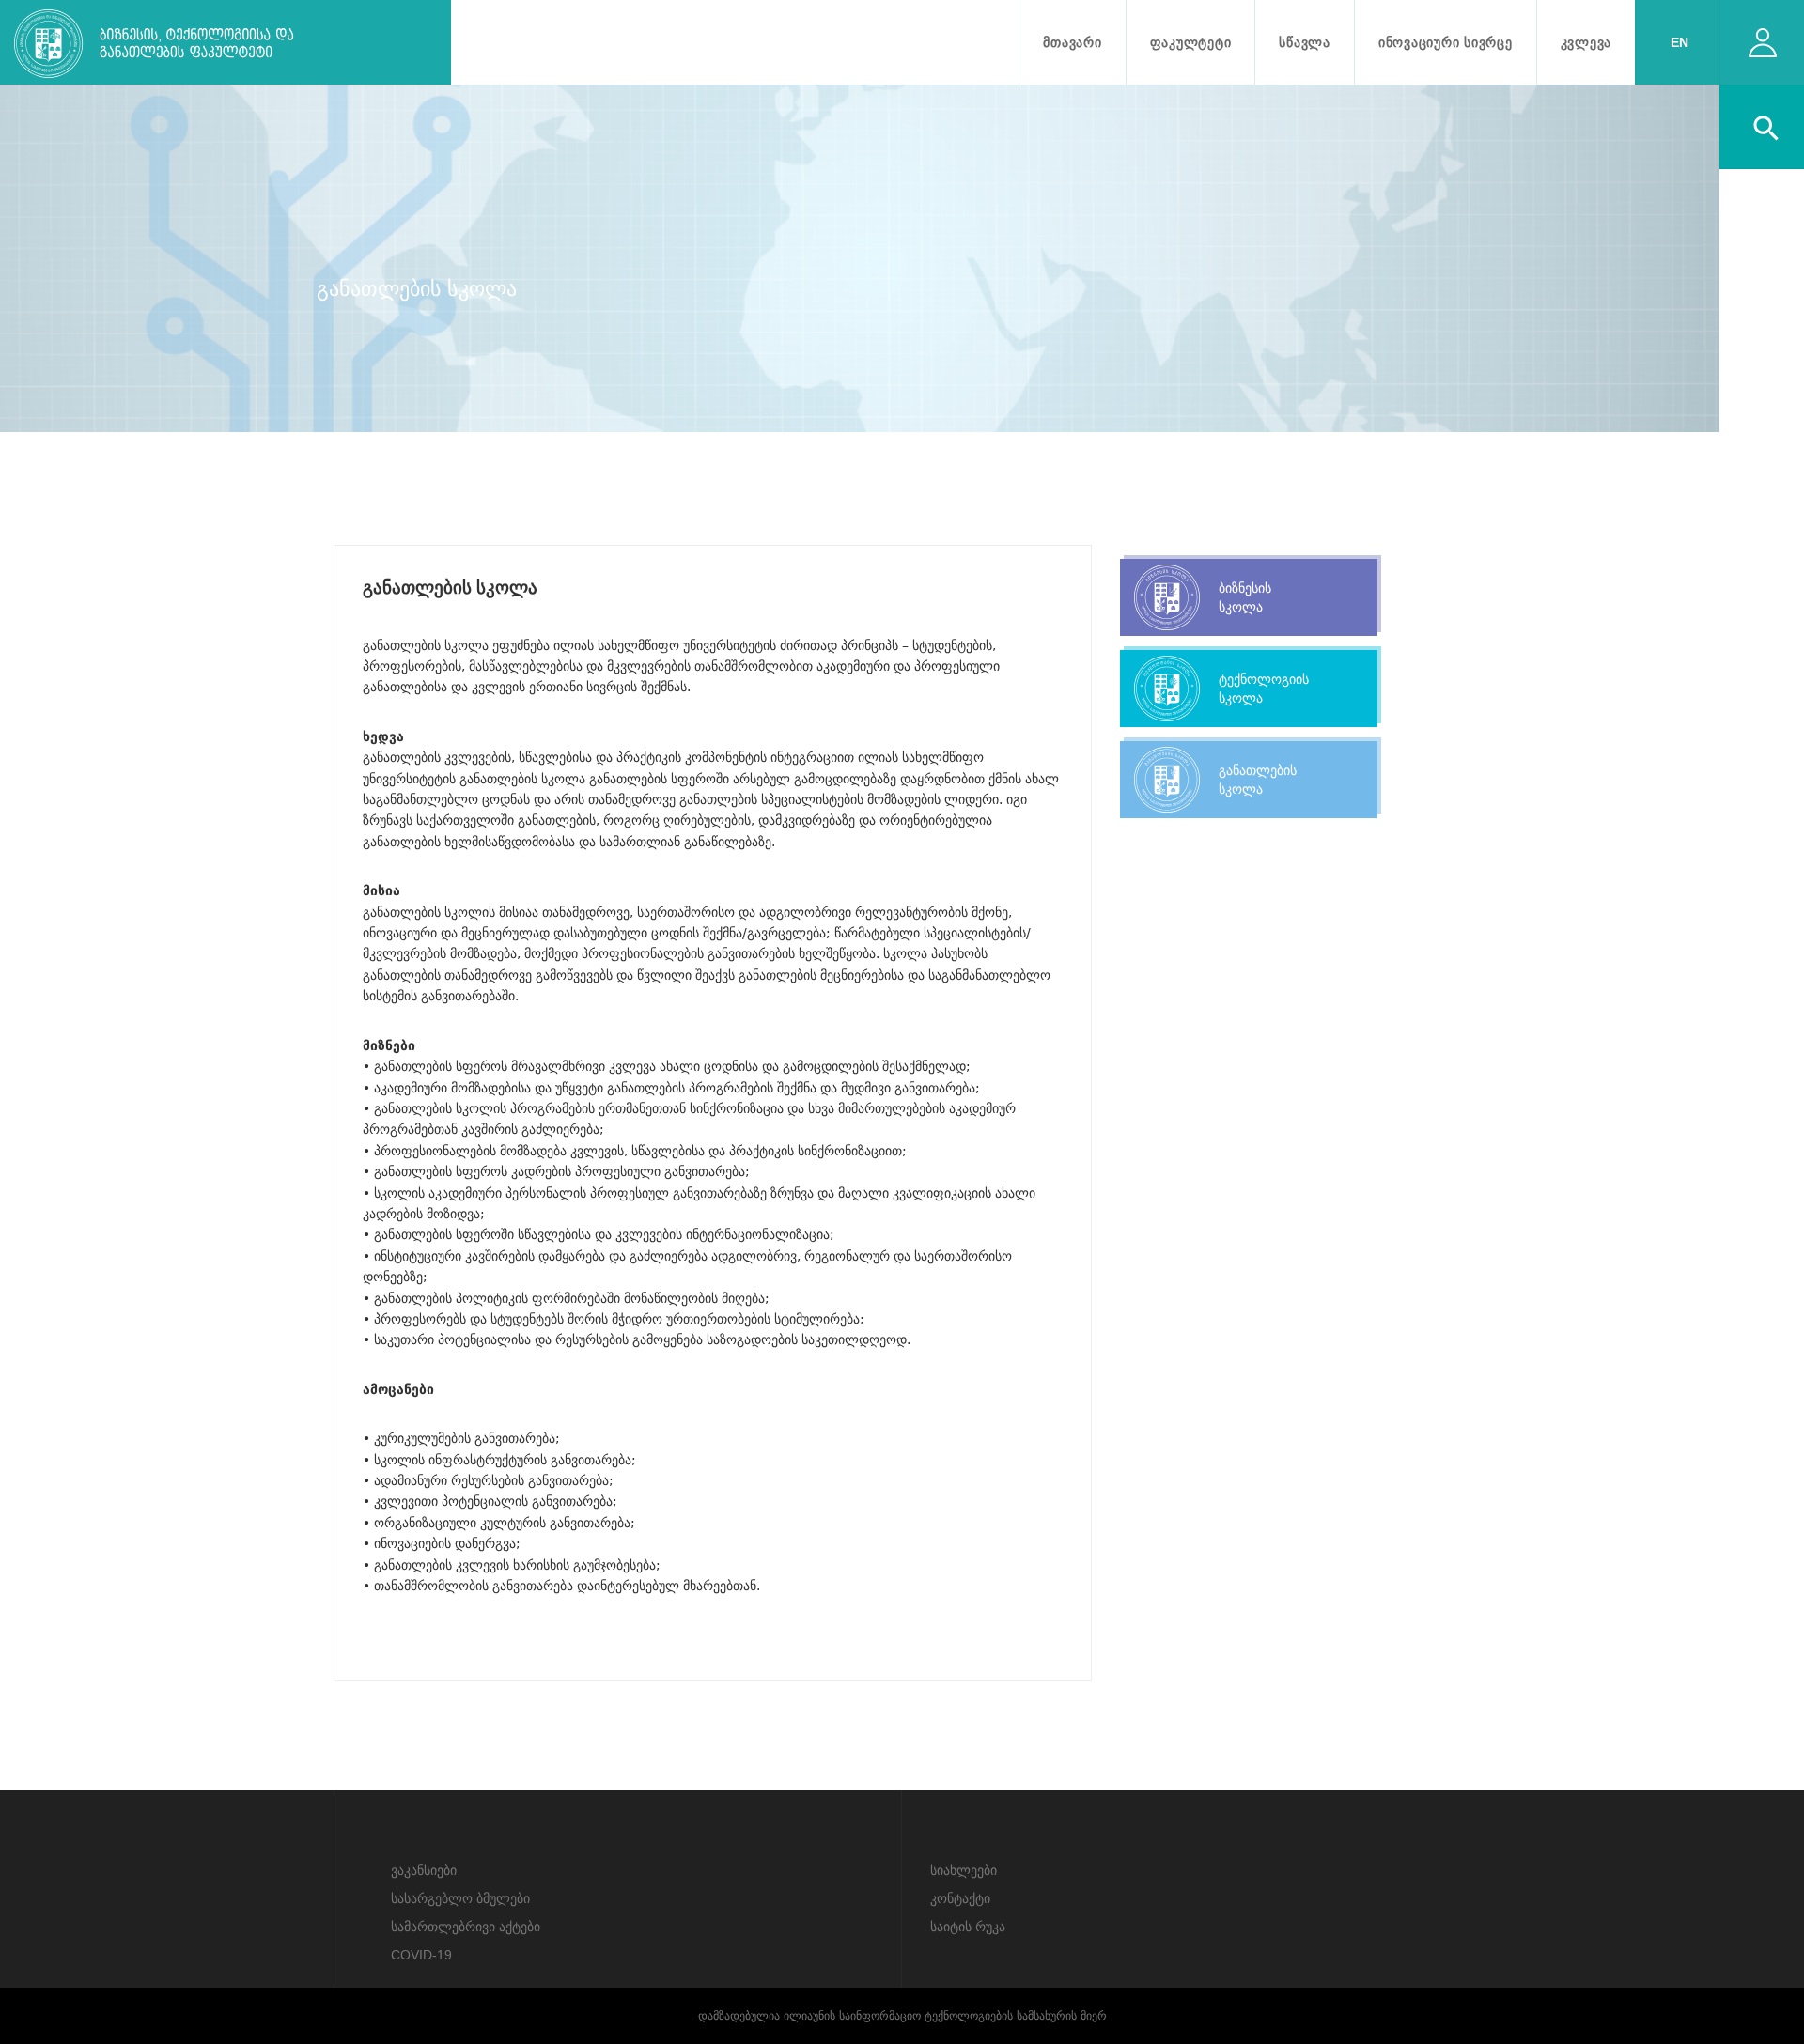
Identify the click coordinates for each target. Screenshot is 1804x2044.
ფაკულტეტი (1191, 42)
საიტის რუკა (968, 1927)
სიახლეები (964, 1870)
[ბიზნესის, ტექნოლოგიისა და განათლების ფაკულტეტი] (215, 47)
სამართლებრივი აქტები (466, 1927)
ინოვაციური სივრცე (1446, 42)
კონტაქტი (960, 1898)
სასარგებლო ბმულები (460, 1898)
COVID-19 (421, 1955)
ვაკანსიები (424, 1870)
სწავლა (1305, 42)
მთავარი (1072, 42)
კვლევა (1586, 42)
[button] (1762, 119)
